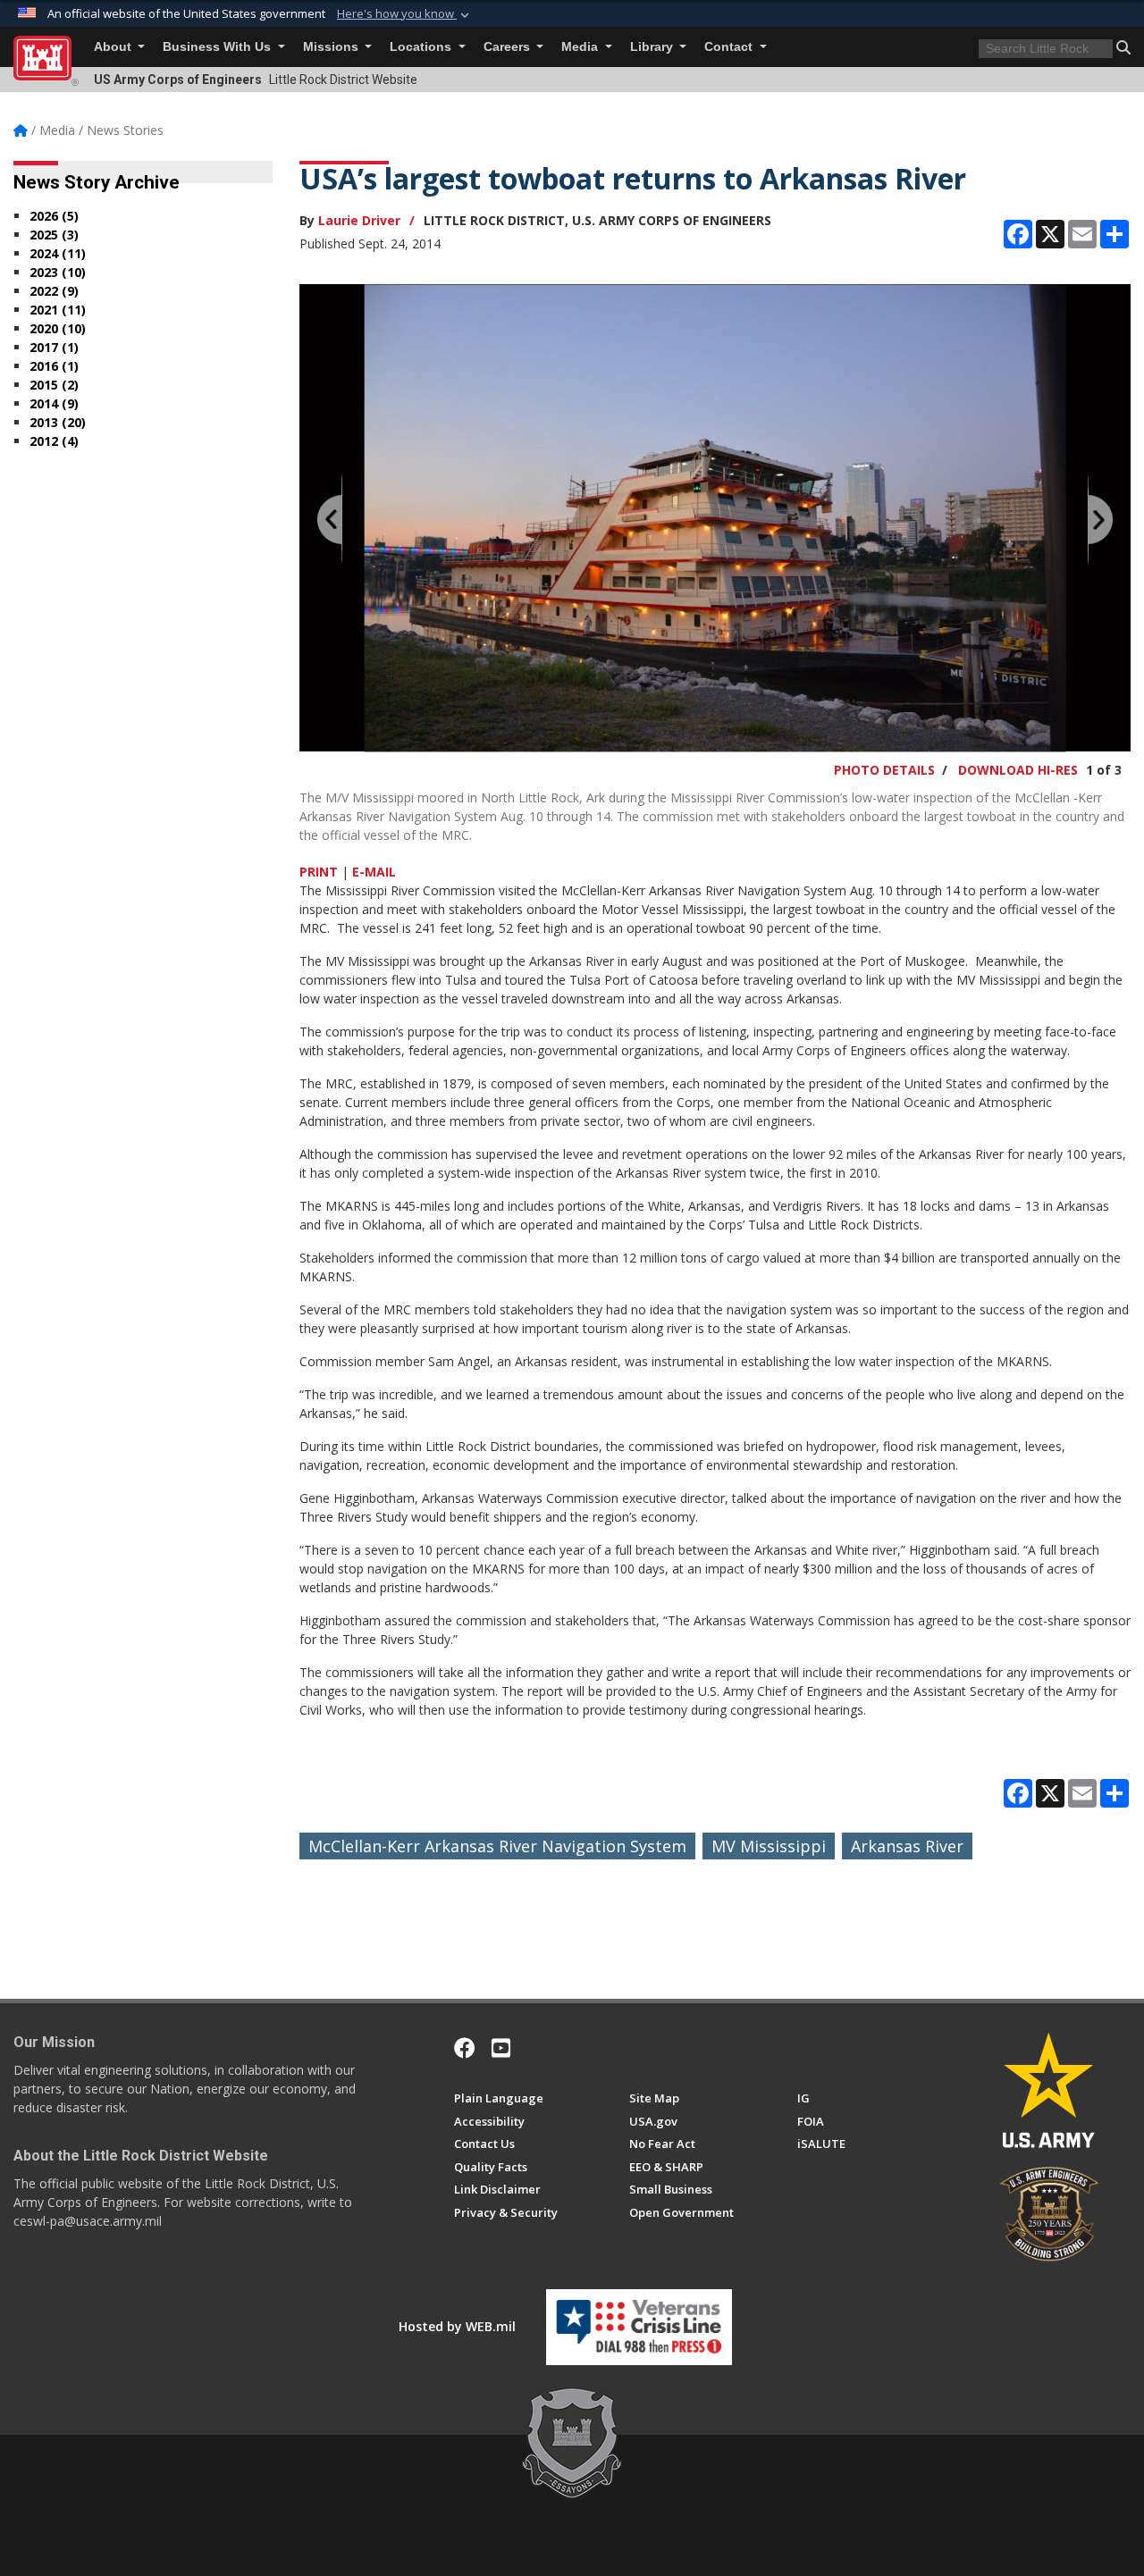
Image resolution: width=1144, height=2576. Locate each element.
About (114, 47)
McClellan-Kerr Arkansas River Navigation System (497, 1846)
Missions (332, 47)
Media (581, 47)
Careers (509, 47)
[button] (405, 14)
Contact (730, 47)
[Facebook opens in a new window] (465, 2048)
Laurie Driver (359, 220)
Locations (422, 47)
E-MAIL (374, 872)
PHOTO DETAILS (884, 770)
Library (653, 47)
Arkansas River (907, 1846)
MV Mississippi (769, 1846)
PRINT (319, 872)
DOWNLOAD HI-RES (1018, 770)
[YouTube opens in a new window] (501, 2048)
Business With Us (219, 47)
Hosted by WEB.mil (457, 2326)
